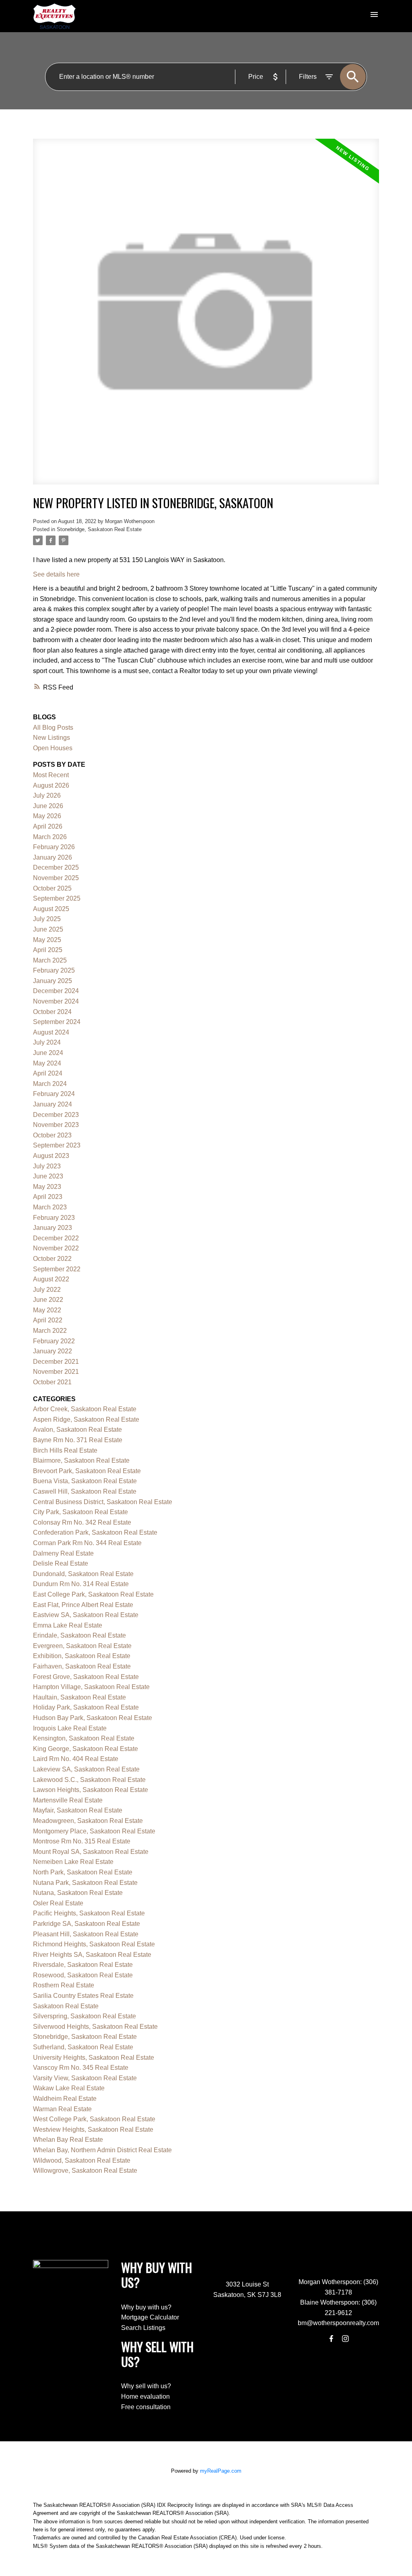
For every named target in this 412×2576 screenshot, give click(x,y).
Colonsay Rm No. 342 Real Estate (82, 1522)
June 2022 (48, 1300)
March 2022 (50, 1331)
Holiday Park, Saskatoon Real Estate (86, 1707)
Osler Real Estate (58, 1903)
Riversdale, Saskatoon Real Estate (83, 1965)
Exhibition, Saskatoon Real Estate (82, 1656)
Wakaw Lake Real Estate (69, 2088)
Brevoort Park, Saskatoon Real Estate (87, 1471)
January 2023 (53, 1228)
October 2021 (52, 1382)
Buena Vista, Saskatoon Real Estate (85, 1481)
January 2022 (53, 1351)
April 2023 (48, 1197)
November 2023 (56, 1125)
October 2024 (52, 1012)
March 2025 (50, 960)
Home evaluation (145, 2396)
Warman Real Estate (62, 2109)
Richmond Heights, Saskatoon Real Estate (94, 1944)
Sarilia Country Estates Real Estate (83, 1996)
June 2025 (48, 929)
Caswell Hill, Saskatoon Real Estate (85, 1491)
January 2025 (53, 981)
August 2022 (51, 1279)
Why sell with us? (146, 2386)
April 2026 (48, 826)
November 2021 (56, 1372)
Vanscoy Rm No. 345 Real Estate (81, 2068)
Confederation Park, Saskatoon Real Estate (95, 1532)
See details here (56, 574)
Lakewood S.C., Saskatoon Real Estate (89, 1780)
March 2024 (50, 1084)
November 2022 (56, 1248)
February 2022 (54, 1341)
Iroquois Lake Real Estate (70, 1728)
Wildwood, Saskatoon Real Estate (82, 2160)
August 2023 (51, 1156)
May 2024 (47, 1063)
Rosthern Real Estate (64, 1985)
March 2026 (50, 837)
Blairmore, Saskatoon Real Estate (81, 1460)
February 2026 (54, 847)
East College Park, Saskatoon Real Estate (93, 1594)
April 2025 (48, 950)
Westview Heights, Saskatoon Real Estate (93, 2130)
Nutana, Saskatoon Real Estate (78, 1893)
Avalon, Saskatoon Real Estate (77, 1430)
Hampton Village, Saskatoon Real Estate (91, 1687)
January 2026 (53, 857)
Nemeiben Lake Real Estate (73, 1862)
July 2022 (47, 1290)
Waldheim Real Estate (65, 2099)
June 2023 (48, 1176)
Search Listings (143, 2328)
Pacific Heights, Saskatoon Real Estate (89, 1913)
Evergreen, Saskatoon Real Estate (82, 1646)
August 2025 (51, 909)
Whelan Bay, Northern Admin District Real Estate (102, 2150)
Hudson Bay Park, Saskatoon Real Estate (93, 1718)
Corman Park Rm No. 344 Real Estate (87, 1543)
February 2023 (54, 1218)
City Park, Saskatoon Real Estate (80, 1512)
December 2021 (56, 1362)
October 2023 (52, 1135)
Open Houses (53, 748)
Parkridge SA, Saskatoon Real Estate (87, 1924)
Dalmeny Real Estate (63, 1553)
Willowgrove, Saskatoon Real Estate (85, 2171)
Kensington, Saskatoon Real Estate (84, 1738)
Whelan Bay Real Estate (68, 2140)
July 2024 (47, 1042)
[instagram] (345, 2338)
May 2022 (47, 1310)
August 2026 (51, 785)
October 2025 (52, 888)
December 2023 (56, 1115)
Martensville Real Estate (68, 1800)
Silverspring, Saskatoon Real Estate (84, 2016)
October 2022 (52, 1259)
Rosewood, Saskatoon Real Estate (83, 1975)
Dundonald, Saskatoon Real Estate (83, 1574)
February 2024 (54, 1094)
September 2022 (57, 1269)
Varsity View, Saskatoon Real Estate (85, 2078)
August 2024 (51, 1032)
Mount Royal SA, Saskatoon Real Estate (91, 1852)
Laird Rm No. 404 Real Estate (76, 1759)
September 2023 (57, 1145)
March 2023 (50, 1207)
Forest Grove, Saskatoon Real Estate (86, 1677)
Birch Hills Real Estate (65, 1450)
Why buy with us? (146, 2307)
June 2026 (48, 806)
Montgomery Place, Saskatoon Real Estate (94, 1831)
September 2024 (57, 1022)
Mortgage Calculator (150, 2317)
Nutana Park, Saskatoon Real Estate (85, 1883)
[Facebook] (332, 2338)
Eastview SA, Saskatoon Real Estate (86, 1615)
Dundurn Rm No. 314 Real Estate (81, 1584)
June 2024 (48, 1053)
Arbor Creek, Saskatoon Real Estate (85, 1409)
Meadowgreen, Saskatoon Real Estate (88, 1821)
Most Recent (51, 775)
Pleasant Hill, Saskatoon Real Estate (86, 1934)
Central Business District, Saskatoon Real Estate (103, 1502)
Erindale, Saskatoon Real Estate (79, 1635)
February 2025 (54, 970)
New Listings (51, 738)
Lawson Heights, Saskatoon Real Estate (91, 1790)
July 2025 (47, 919)
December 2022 (56, 1238)
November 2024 (56, 1001)
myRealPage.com (221, 2471)
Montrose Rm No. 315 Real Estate (82, 1841)
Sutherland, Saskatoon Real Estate (83, 2047)
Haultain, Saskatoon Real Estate (79, 1697)
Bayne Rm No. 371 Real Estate (78, 1440)
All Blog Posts (53, 728)
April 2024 (48, 1073)
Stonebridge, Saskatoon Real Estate (99, 529)
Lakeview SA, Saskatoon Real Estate (86, 1769)
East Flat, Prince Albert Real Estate (83, 1605)
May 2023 (47, 1187)
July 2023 (47, 1166)
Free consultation (146, 2407)
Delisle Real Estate (61, 1563)
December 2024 (56, 991)
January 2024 (53, 1104)
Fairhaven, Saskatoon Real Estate (82, 1666)
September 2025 (57, 898)
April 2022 (48, 1320)
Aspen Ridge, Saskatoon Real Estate (86, 1419)
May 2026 (47, 816)
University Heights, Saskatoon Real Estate (94, 2058)
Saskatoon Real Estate (66, 2006)
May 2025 (47, 940)
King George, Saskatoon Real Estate (85, 1749)
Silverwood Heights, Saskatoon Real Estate (95, 2027)
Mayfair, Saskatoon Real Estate (78, 1810)
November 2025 (56, 878)
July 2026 (47, 795)
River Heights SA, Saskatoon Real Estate (92, 1955)
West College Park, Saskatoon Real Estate (94, 2119)
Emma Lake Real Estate (68, 1625)
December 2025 (56, 867)
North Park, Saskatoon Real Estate (83, 1872)
